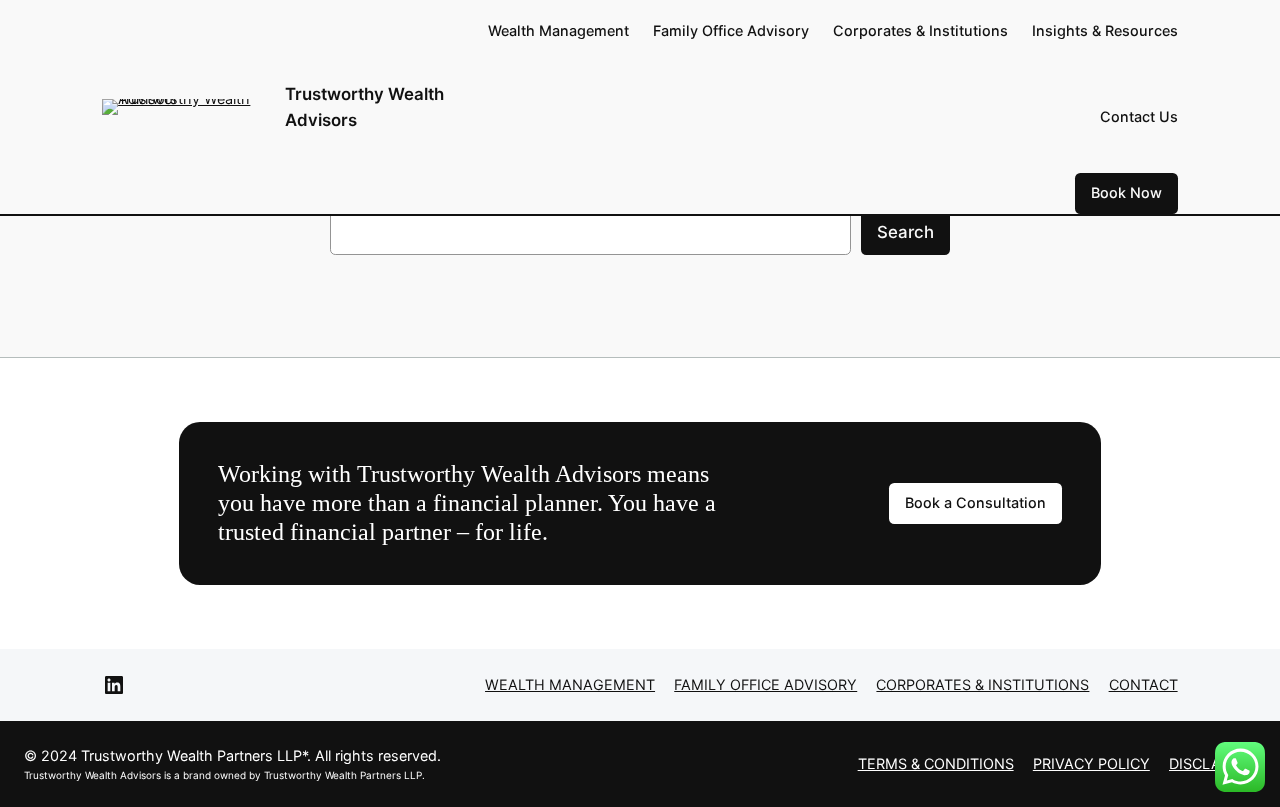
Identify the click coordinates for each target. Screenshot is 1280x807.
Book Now (1126, 192)
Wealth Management (570, 684)
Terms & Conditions (936, 763)
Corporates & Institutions (982, 684)
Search (905, 232)
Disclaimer (1212, 763)
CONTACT (1143, 684)
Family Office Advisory (765, 684)
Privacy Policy (1091, 763)
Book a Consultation (975, 502)
